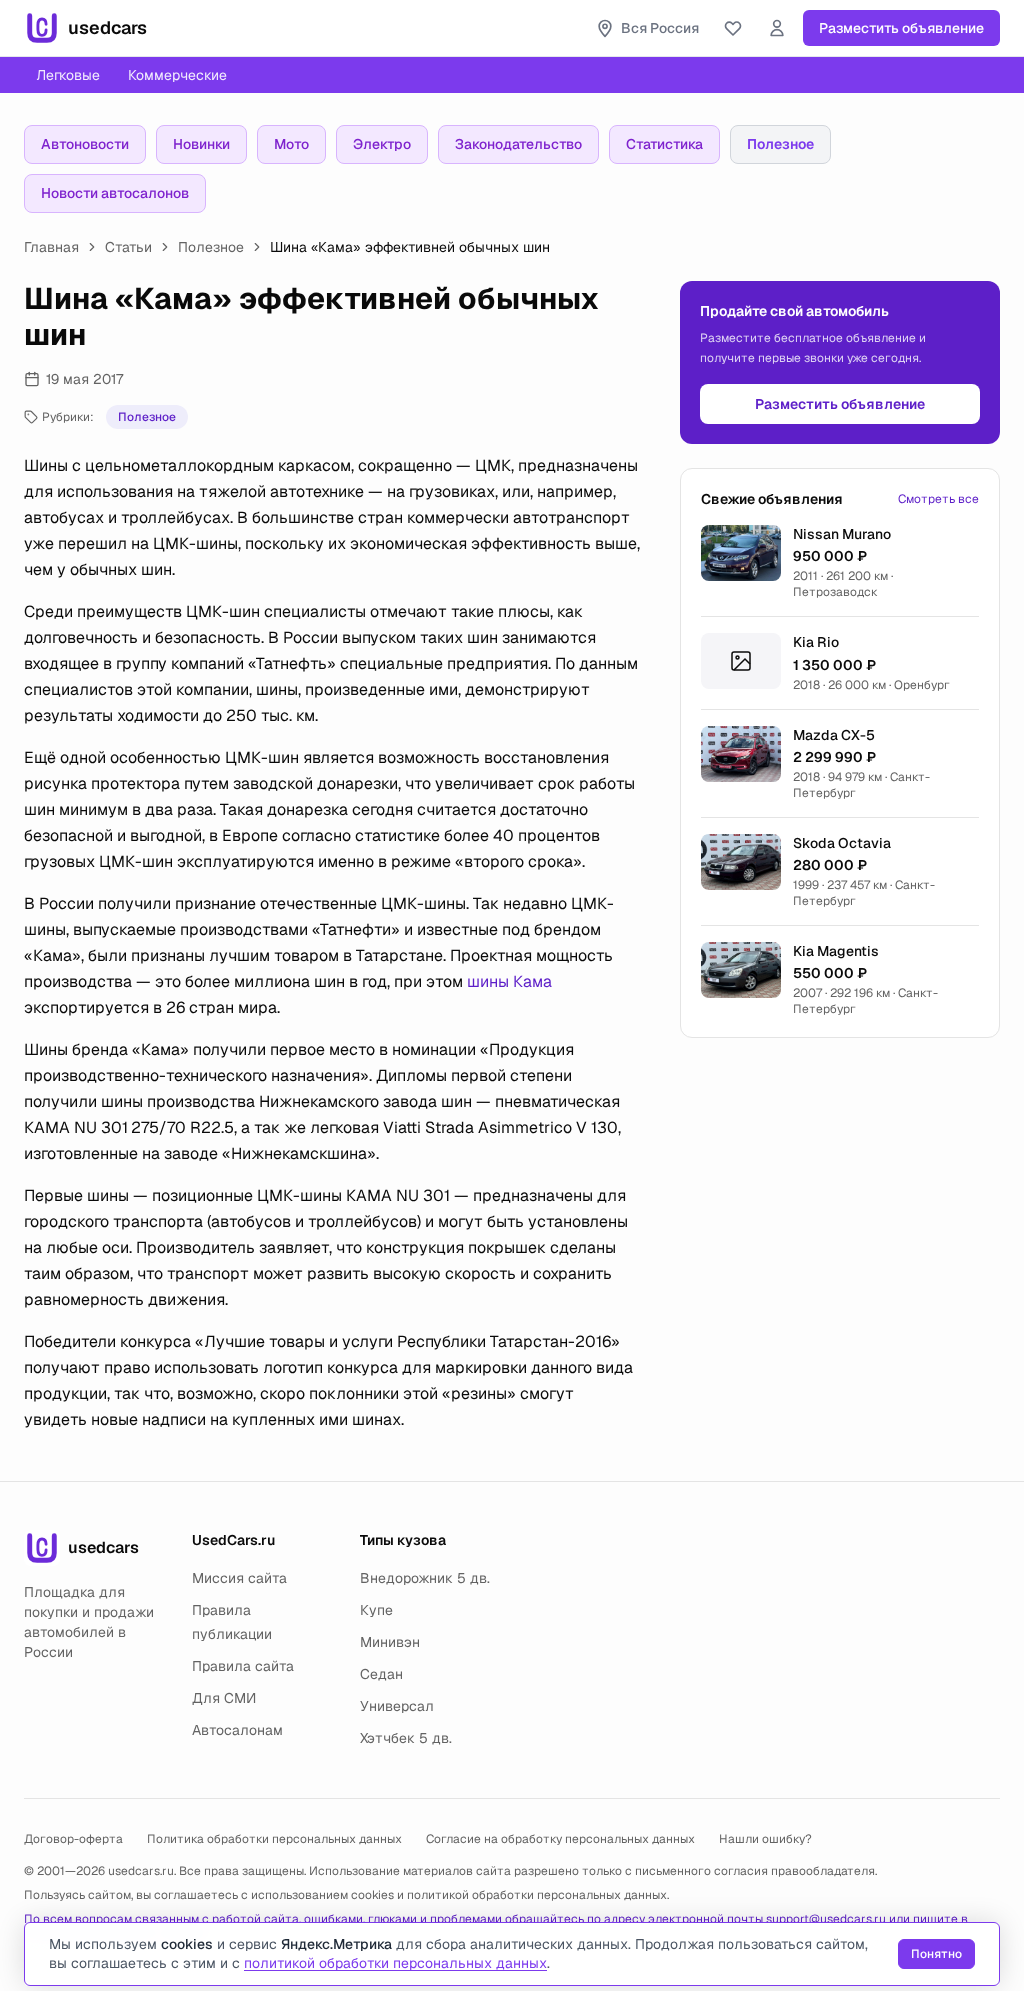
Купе (376, 1610)
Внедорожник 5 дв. (425, 1578)
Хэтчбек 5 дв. (406, 1738)
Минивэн (390, 1642)
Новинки (201, 144)
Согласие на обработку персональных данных (560, 1839)
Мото (291, 144)
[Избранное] (733, 28)
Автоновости (85, 144)
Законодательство (518, 144)
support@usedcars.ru (826, 1919)
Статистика (664, 144)
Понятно (936, 1954)
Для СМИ (224, 1698)
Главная (51, 247)
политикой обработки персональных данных (537, 1895)
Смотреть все (938, 499)
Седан (381, 1674)
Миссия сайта (239, 1578)
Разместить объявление (901, 28)
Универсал (397, 1706)
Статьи (128, 247)
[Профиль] (777, 28)
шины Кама (509, 981)
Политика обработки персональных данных (274, 1839)
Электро (382, 144)
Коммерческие (177, 75)
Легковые (68, 75)
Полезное (780, 144)
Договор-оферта (73, 1839)
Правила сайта (243, 1666)
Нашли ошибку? (765, 1839)
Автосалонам (237, 1730)
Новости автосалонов (115, 193)
